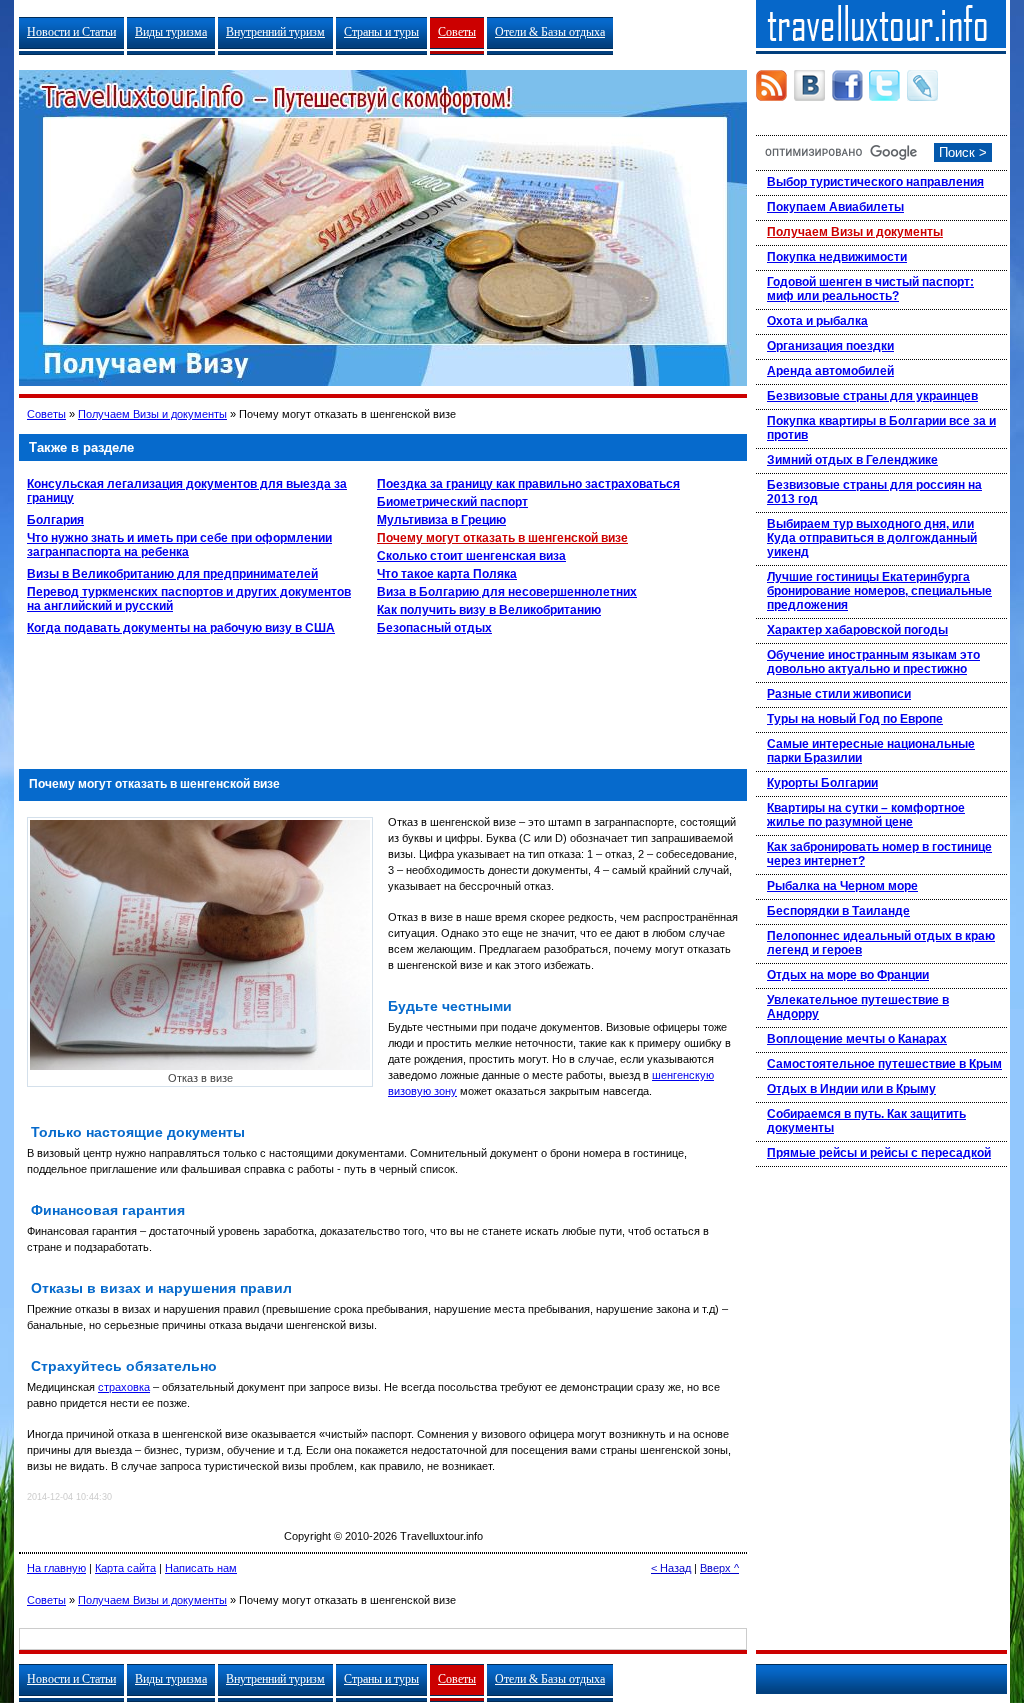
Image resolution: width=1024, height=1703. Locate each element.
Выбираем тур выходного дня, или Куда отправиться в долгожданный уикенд (872, 538)
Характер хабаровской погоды (857, 630)
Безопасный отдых (434, 628)
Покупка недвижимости (837, 257)
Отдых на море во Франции (848, 975)
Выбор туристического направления (875, 182)
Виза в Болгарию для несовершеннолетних (507, 592)
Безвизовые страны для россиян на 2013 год (874, 492)
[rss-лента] (771, 85)
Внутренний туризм (275, 32)
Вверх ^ (719, 1568)
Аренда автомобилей (830, 371)
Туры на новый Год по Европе (855, 719)
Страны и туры (381, 32)
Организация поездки (830, 346)
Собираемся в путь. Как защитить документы (866, 1121)
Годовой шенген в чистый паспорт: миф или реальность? (870, 289)
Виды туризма (171, 32)
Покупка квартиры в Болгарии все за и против (881, 428)
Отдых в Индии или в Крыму (851, 1089)
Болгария (55, 520)
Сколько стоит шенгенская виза (471, 556)
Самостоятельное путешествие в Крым (884, 1064)
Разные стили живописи (839, 694)
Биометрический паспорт (452, 502)
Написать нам (201, 1568)
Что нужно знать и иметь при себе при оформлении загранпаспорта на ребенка (179, 545)
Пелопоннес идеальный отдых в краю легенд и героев (881, 943)
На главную (56, 1568)
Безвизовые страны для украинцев (872, 396)
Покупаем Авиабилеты (835, 207)
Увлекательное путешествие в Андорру (858, 1007)
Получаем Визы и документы (152, 414)
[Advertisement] (383, 697)
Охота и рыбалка (817, 321)
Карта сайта (125, 1568)
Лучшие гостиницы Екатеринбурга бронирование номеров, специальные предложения (879, 591)
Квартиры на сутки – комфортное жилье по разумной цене (866, 815)
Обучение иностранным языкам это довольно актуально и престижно (873, 662)
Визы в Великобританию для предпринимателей (172, 574)
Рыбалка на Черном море (842, 886)
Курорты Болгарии (822, 783)
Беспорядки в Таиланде (838, 911)
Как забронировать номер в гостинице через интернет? (879, 854)
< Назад (671, 1568)
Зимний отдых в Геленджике (852, 460)
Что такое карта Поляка (447, 574)
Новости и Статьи (71, 32)
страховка (124, 1387)
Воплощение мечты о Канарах (857, 1039)
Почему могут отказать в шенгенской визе (502, 538)
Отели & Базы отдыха (550, 32)
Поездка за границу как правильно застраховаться (528, 484)
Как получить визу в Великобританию (489, 610)
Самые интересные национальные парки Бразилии (871, 751)
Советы (457, 32)
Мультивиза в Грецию (441, 520)
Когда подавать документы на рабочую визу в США (181, 628)
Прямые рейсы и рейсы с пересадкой (879, 1153)
